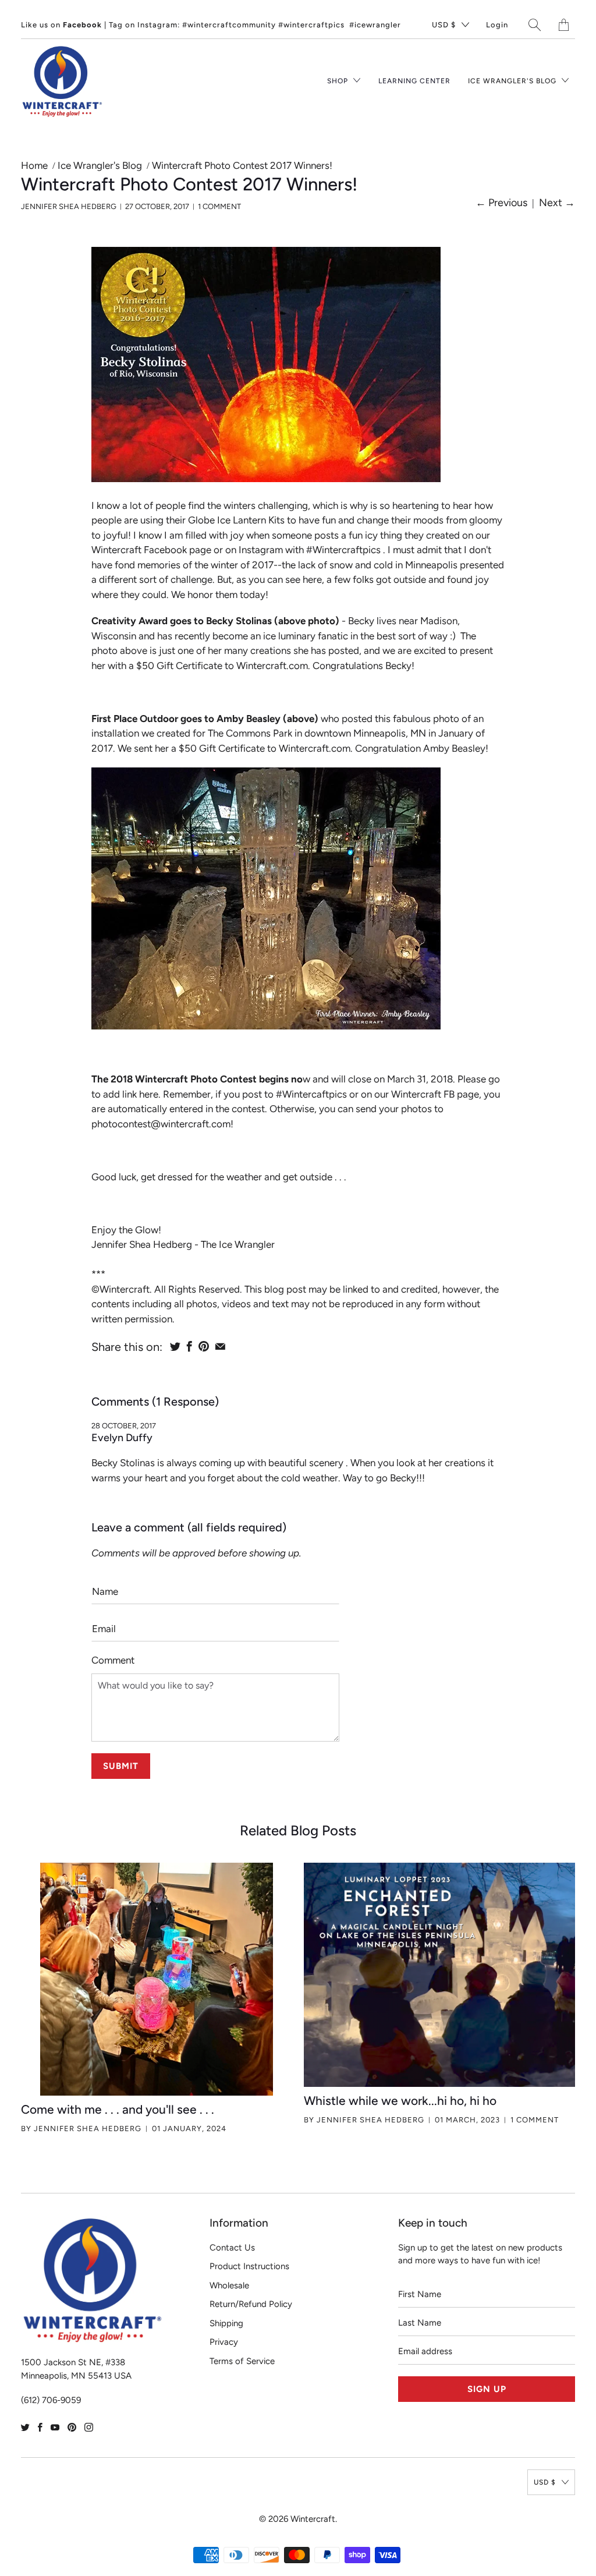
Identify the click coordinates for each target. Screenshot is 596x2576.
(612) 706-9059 (51, 2400)
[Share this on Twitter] (175, 1346)
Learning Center (414, 81)
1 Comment (219, 206)
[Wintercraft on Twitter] (25, 2427)
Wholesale (229, 2285)
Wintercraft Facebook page (151, 550)
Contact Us (232, 2248)
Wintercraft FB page (435, 1094)
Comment (113, 1660)
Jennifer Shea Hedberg (88, 2129)
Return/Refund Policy (251, 2304)
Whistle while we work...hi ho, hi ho (400, 2101)
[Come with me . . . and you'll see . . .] (157, 1979)
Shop (339, 81)
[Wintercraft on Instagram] (89, 2427)
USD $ (444, 25)
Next (557, 203)
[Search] (535, 25)
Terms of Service (242, 2361)
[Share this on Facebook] (189, 1346)
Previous (501, 203)
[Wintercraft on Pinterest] (72, 2427)
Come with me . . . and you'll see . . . (118, 2109)
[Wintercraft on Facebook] (40, 2427)
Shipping (226, 2323)
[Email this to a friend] (220, 1346)
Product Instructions (249, 2266)
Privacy (224, 2342)
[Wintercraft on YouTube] (55, 2427)
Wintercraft (313, 2519)
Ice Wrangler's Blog (513, 81)
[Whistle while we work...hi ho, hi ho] (439, 1975)
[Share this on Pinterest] (204, 1346)
